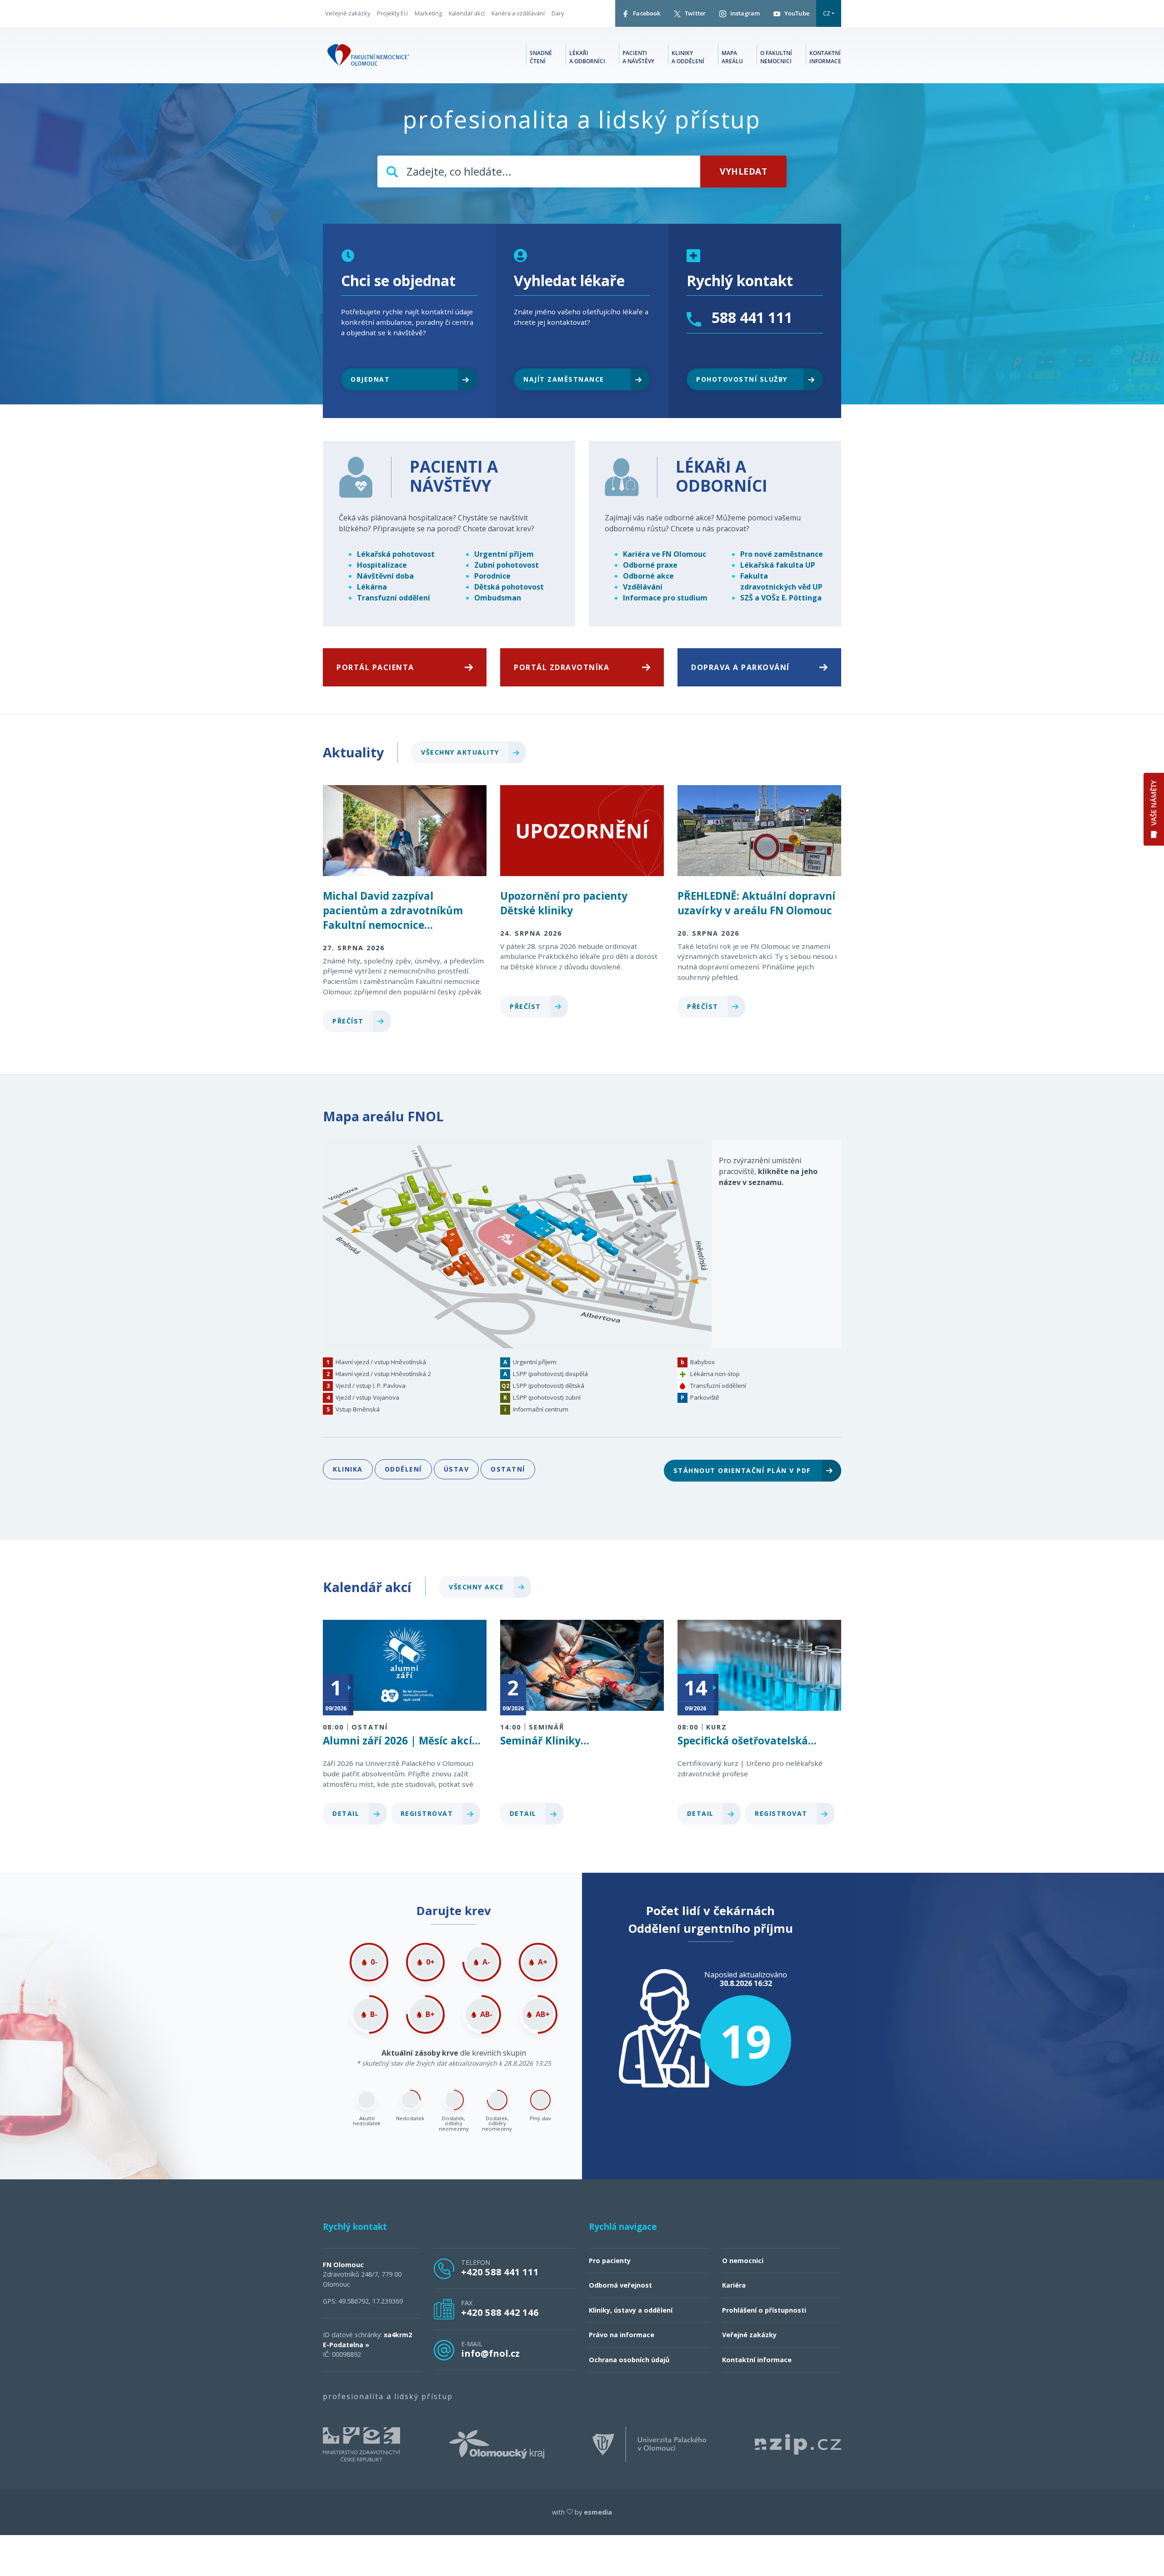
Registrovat (428, 1813)
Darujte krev (454, 1911)
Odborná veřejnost (620, 2285)
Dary (558, 13)
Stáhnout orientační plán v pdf (744, 1470)
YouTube (796, 13)
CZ (827, 13)
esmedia (598, 2512)
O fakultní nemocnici (776, 57)
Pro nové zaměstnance (782, 554)
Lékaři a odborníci (587, 57)
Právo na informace (622, 2335)
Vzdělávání (643, 587)
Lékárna (372, 587)
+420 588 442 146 (500, 2312)
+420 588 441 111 (500, 2272)
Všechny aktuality (461, 752)
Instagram (744, 13)
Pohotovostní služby (742, 379)
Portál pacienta (375, 667)
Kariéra (734, 2285)
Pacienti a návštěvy (638, 57)
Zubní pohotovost (507, 565)
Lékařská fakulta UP (778, 565)
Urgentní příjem (504, 554)
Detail (347, 1813)
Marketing (428, 13)
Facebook (646, 13)
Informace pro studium (665, 598)
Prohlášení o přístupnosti (764, 2310)
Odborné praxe (650, 565)
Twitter (695, 13)
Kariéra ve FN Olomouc (665, 554)
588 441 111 (750, 317)
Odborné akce (648, 576)
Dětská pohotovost (509, 587)
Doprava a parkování (740, 667)
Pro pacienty (610, 2261)
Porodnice (492, 576)
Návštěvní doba (385, 576)
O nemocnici (743, 2261)
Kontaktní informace (825, 57)
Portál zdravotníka (562, 667)
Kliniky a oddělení (688, 57)
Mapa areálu (732, 57)
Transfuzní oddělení (394, 598)
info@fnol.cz (490, 2353)
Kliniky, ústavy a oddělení (631, 2310)
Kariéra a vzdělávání (518, 13)
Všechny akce (478, 1587)
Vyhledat (743, 171)
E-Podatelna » (346, 2345)
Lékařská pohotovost (396, 554)
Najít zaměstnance (564, 379)
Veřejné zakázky (348, 13)
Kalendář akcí (467, 13)
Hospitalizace (382, 565)
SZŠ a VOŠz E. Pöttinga (781, 598)
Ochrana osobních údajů (629, 2360)
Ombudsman (498, 598)
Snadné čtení (541, 57)
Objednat (370, 379)
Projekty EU (392, 13)
